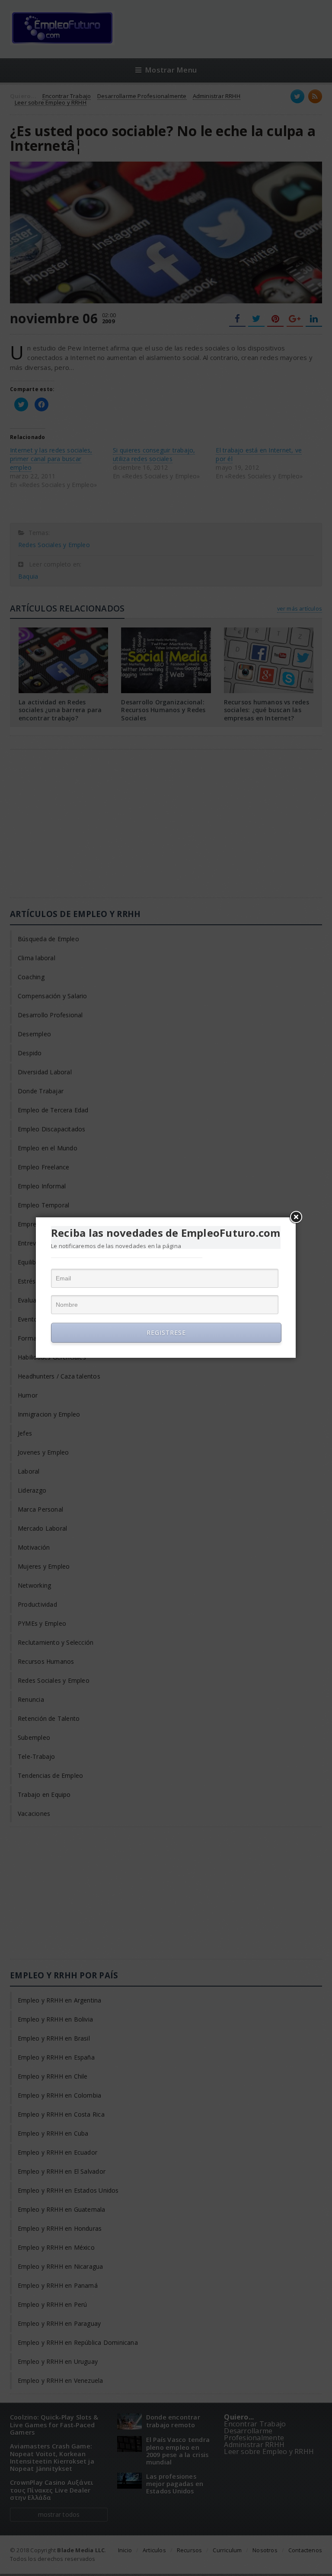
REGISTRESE (166, 1333)
